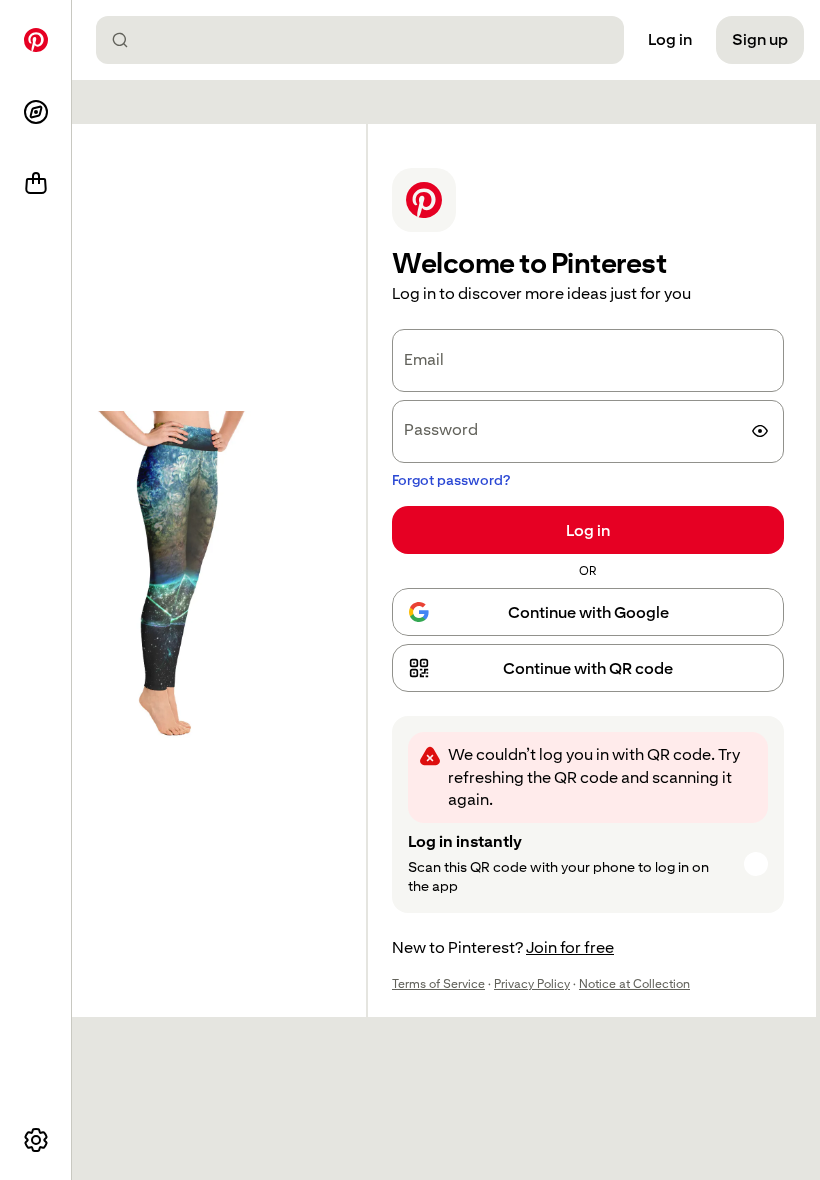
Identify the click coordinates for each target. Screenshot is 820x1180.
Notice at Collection (634, 984)
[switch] (760, 431)
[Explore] (36, 112)
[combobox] (368, 40)
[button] (588, 668)
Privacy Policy (532, 984)
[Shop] (36, 184)
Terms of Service (438, 984)
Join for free (570, 947)
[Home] (36, 40)
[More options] (36, 1140)
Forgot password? (451, 480)
